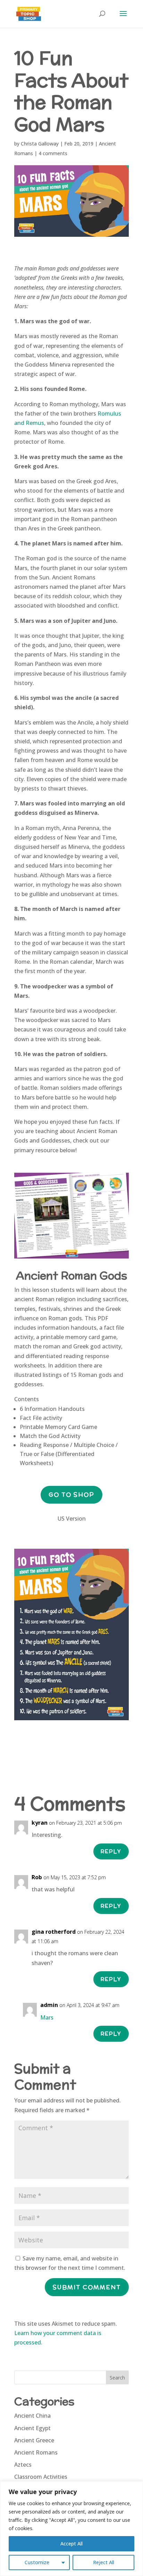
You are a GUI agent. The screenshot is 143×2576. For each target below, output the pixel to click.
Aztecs (23, 2465)
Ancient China (32, 2416)
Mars (47, 2017)
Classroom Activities (41, 2477)
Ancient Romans (36, 2452)
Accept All (71, 2544)
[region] (71, 2529)
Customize (37, 2562)
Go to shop (71, 1495)
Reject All (104, 2562)
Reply (111, 1851)
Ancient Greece (34, 2440)
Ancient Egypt (32, 2428)
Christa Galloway (40, 144)
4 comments (53, 153)
